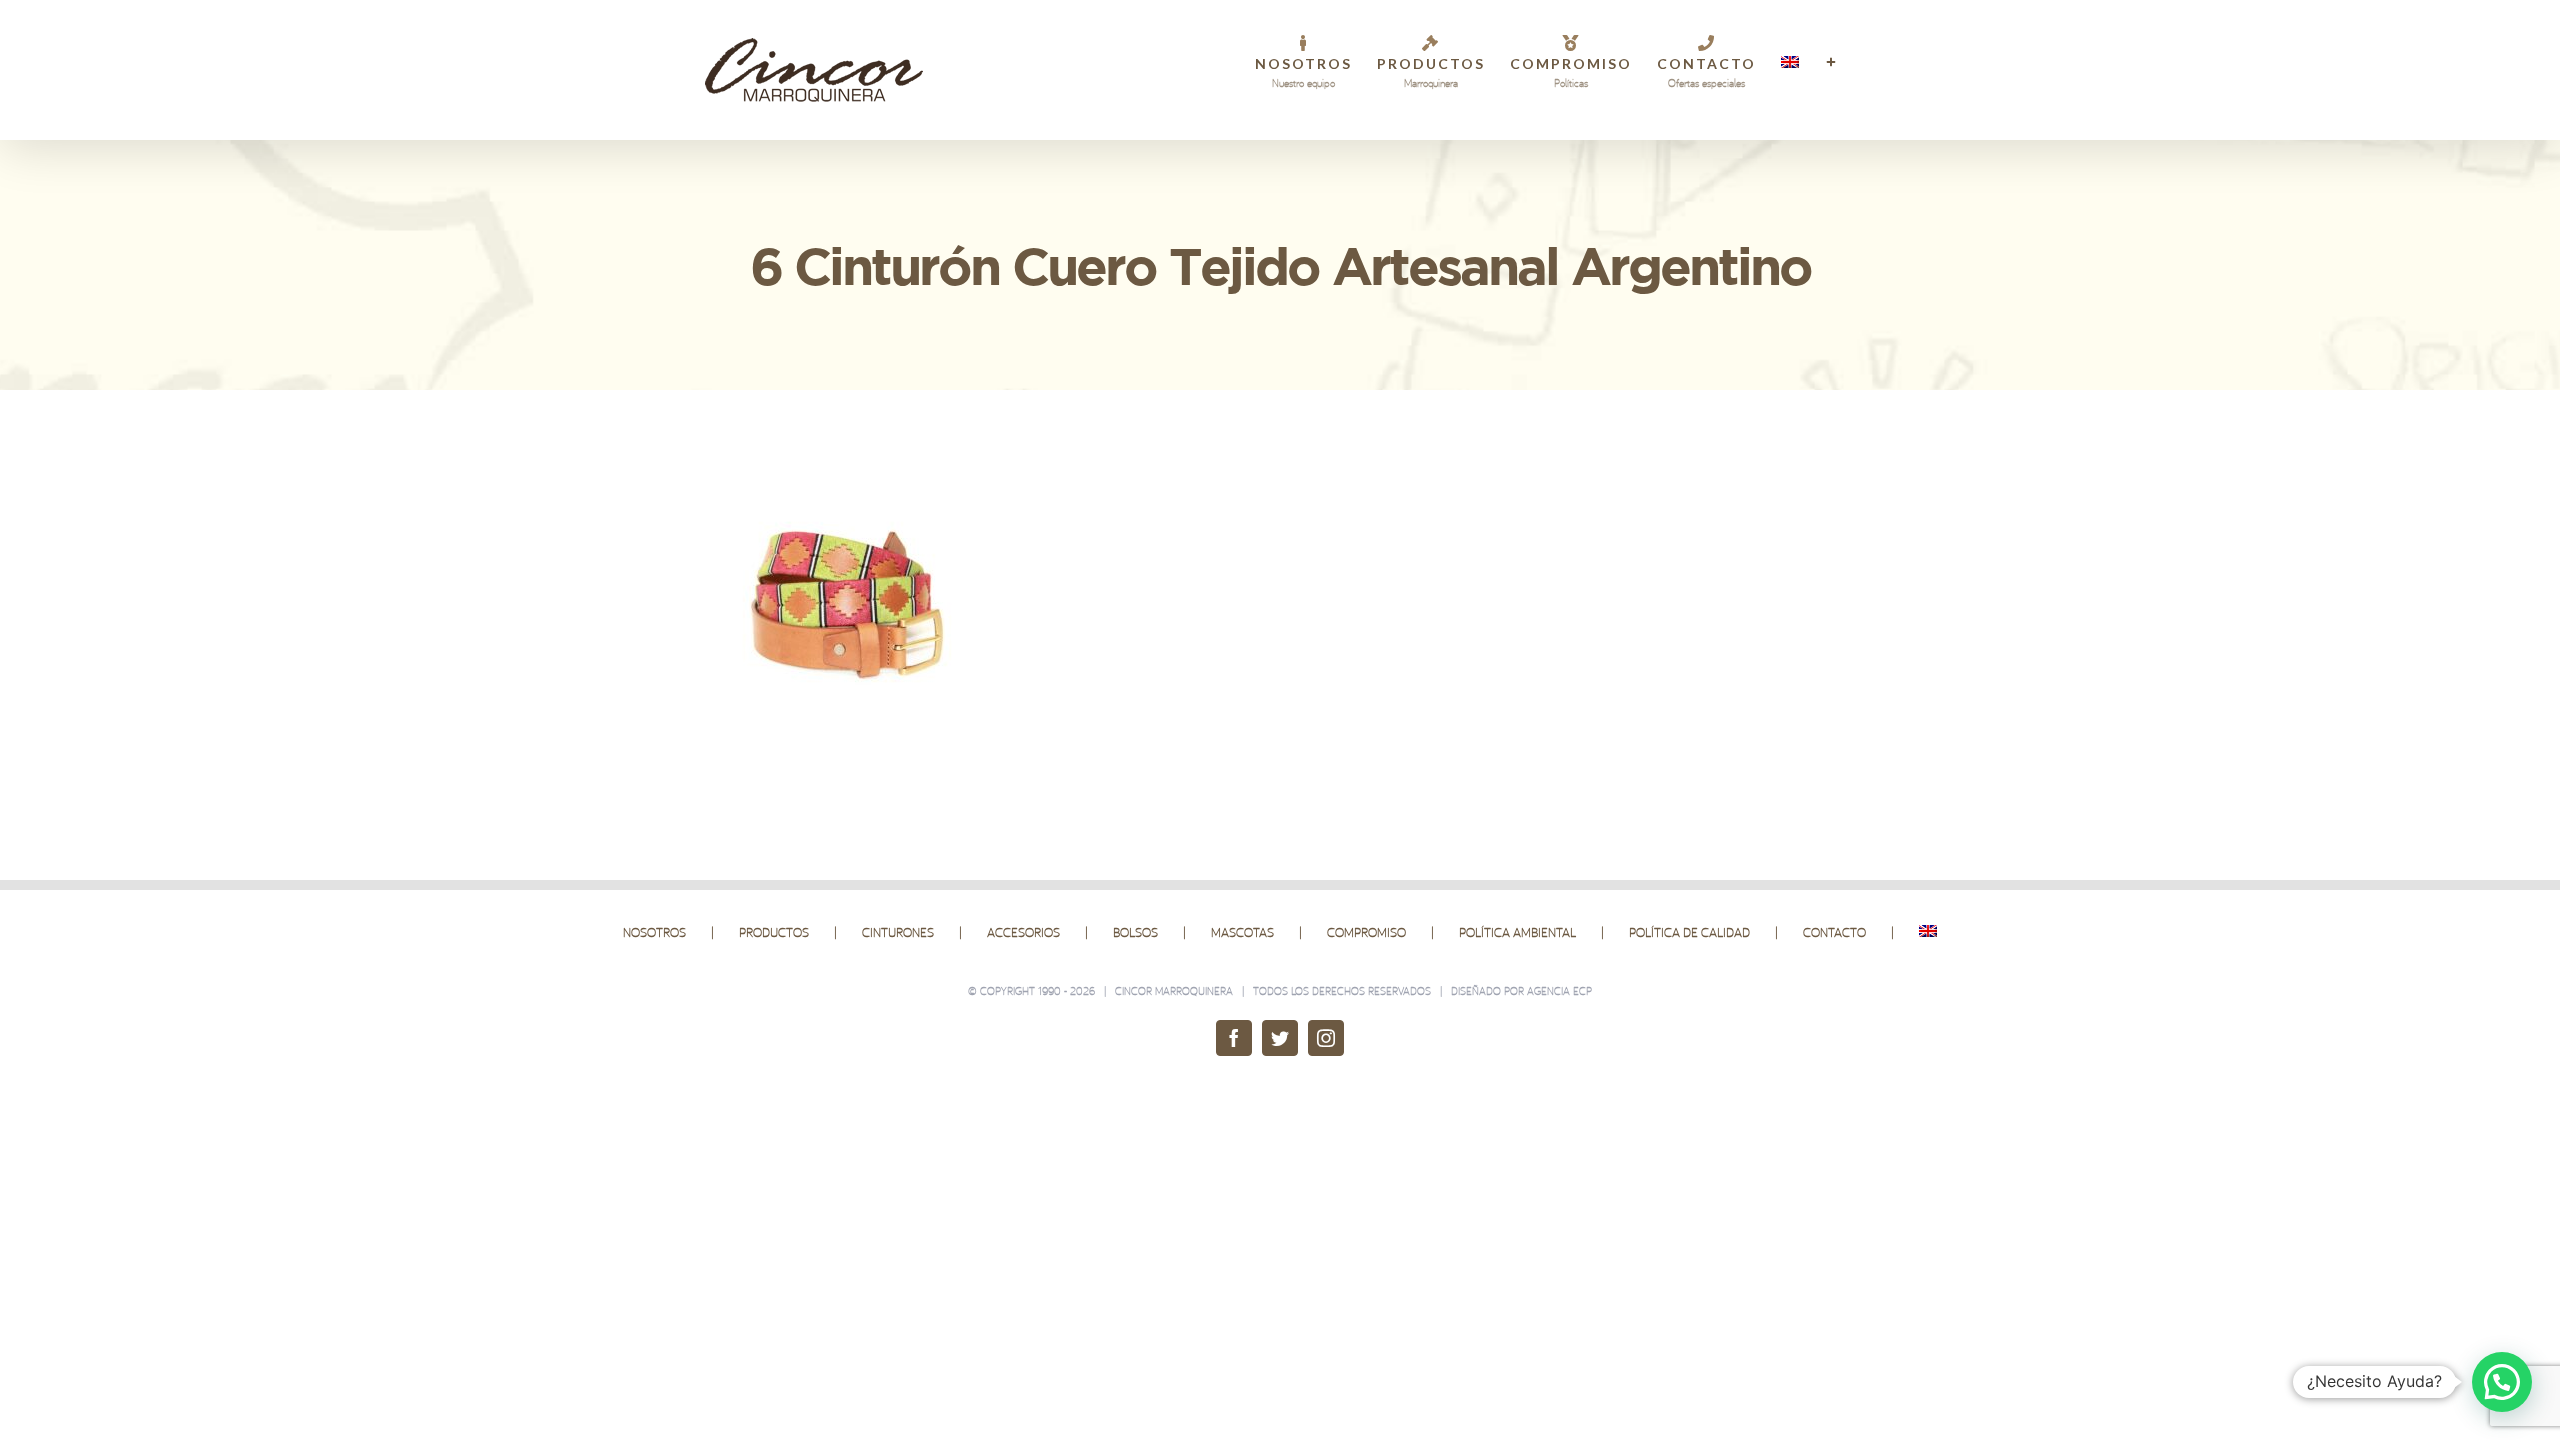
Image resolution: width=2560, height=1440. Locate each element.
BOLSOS (1135, 932)
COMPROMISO (1366, 932)
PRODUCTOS (774, 932)
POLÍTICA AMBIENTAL (1517, 932)
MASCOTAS (1242, 932)
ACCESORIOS (1023, 932)
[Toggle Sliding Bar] (1832, 62)
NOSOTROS (654, 932)
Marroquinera (1194, 991)
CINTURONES (898, 932)
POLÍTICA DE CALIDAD (1689, 932)
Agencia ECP (1559, 991)
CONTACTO (1834, 932)
